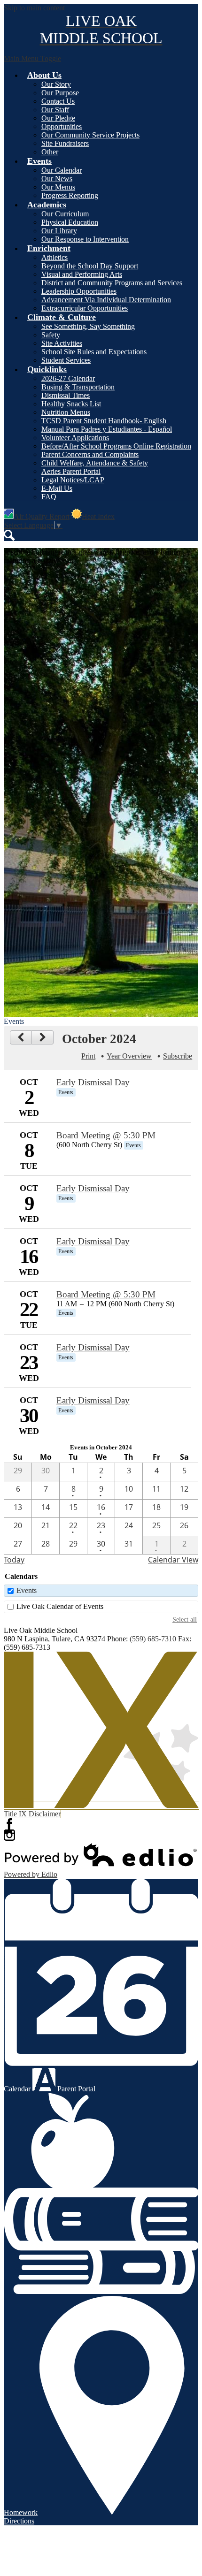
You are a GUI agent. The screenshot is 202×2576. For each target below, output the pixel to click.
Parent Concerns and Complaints (90, 454)
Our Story (56, 84)
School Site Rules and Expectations (94, 352)
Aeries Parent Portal (71, 471)
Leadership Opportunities (79, 291)
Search (9, 535)
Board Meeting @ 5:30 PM (106, 1135)
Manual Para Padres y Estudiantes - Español (107, 429)
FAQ (49, 497)
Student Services (66, 360)
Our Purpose (60, 93)
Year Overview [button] (129, 1056)
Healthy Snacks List (71, 404)
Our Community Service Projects (90, 135)
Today (14, 1560)
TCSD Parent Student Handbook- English (104, 421)
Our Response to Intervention (85, 239)
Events (27, 1590)
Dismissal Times (66, 395)
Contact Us (58, 101)
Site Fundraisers (65, 143)
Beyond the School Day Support (90, 266)
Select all (185, 1619)
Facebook (9, 1824)
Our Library (59, 231)
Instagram (9, 1835)
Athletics (54, 257)
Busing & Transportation (78, 387)
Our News (57, 179)
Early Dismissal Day (93, 1082)
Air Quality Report (42, 516)
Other (50, 152)
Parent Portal (75, 2089)
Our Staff (55, 110)
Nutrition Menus (66, 412)
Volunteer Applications (75, 438)
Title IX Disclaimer (32, 1814)
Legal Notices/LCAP (73, 480)
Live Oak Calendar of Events (60, 1606)
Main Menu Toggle (32, 58)
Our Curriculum (65, 214)
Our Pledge (58, 118)
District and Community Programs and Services (112, 283)
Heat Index (98, 516)
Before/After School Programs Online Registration (116, 446)
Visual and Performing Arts (82, 274)
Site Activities (62, 343)
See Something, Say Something (88, 326)
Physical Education (70, 222)
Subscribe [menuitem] (178, 1056)
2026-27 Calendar (68, 378)
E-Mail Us (57, 488)
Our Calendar (62, 170)
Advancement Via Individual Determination (106, 300)
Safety (51, 335)
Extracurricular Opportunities (85, 308)
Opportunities (62, 126)
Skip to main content (34, 8)
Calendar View (173, 1560)
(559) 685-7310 (153, 1639)
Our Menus (58, 187)
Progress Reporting (70, 195)
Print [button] (88, 1056)
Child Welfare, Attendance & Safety (95, 463)
